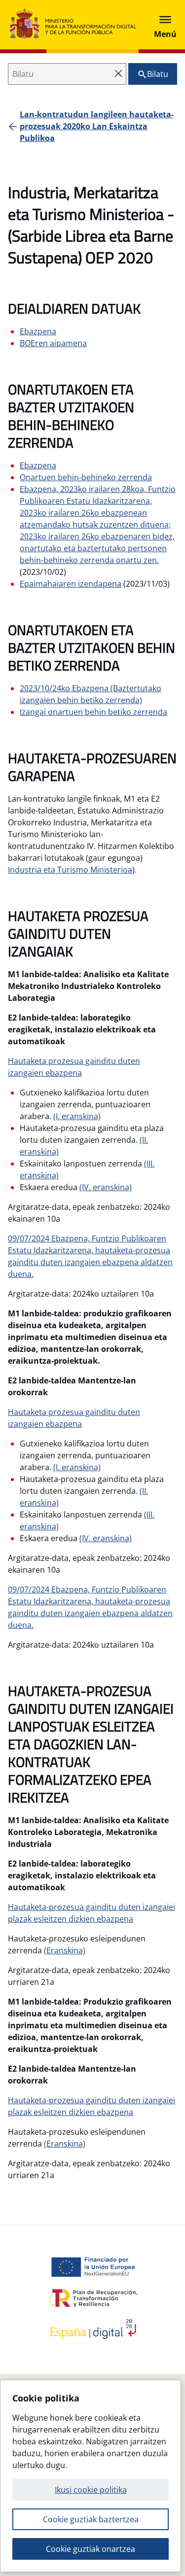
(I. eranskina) (77, 1116)
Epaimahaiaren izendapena (71, 584)
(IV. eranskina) (106, 1187)
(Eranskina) (65, 1950)
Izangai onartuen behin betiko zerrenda (93, 712)
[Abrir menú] (165, 25)
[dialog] (91, 2476)
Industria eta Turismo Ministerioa (70, 870)
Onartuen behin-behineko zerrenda (86, 477)
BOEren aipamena (53, 343)
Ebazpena (38, 331)
